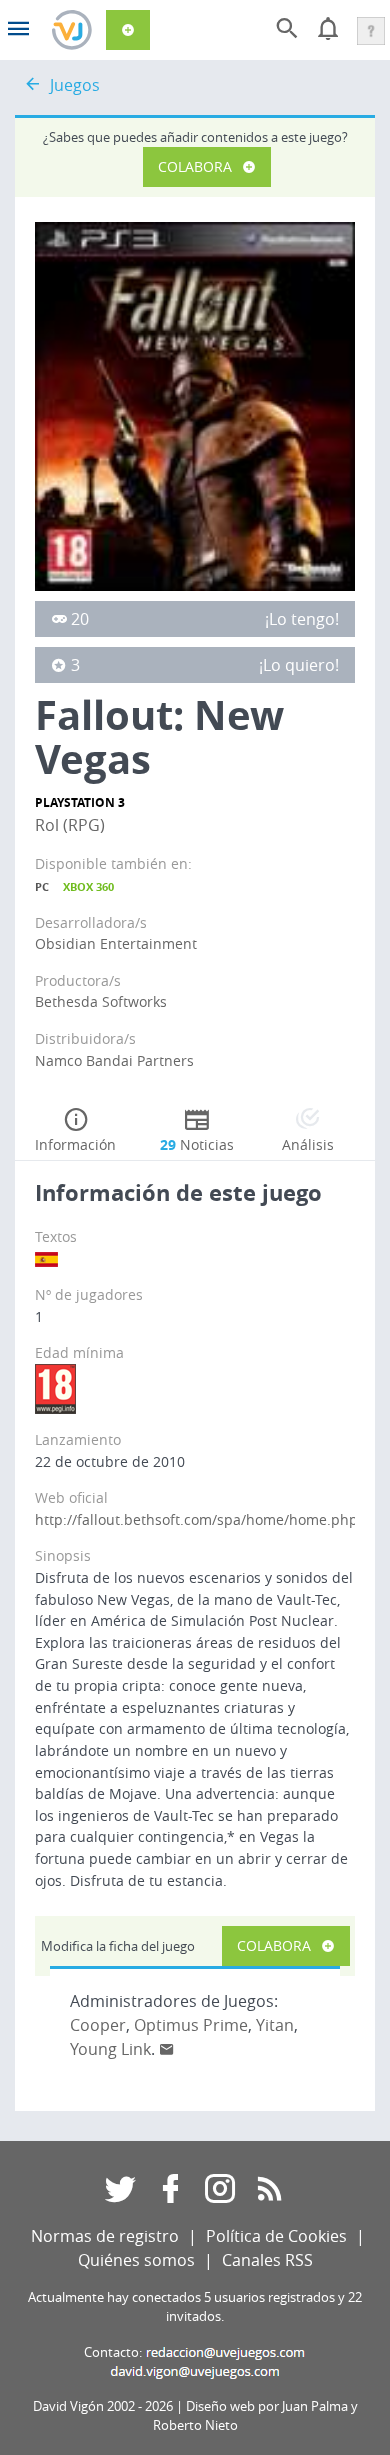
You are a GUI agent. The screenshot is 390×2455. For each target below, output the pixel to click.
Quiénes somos (136, 2260)
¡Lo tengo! (302, 619)
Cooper (98, 2025)
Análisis (308, 1144)
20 (80, 619)
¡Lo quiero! (299, 665)
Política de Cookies (276, 2236)
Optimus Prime (191, 2025)
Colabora (195, 166)
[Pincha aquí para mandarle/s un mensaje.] (167, 2049)
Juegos (75, 85)
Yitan (275, 2025)
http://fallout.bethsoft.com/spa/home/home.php (196, 1519)
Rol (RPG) (70, 825)
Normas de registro (105, 2236)
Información (75, 1144)
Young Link (110, 2049)
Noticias (197, 1144)
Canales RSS (267, 2260)
